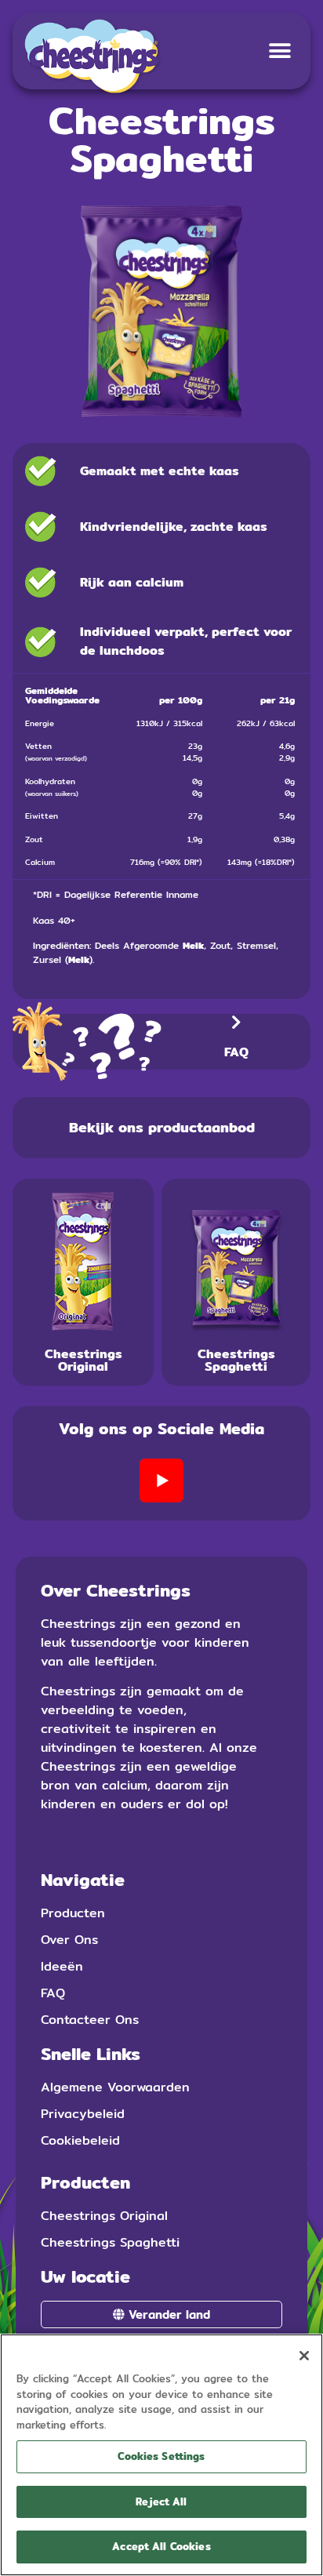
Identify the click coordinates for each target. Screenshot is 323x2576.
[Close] (304, 2356)
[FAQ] (236, 1023)
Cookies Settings (161, 2456)
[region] (161, 2455)
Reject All (161, 2502)
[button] (279, 51)
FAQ (236, 1052)
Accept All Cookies (161, 2546)
